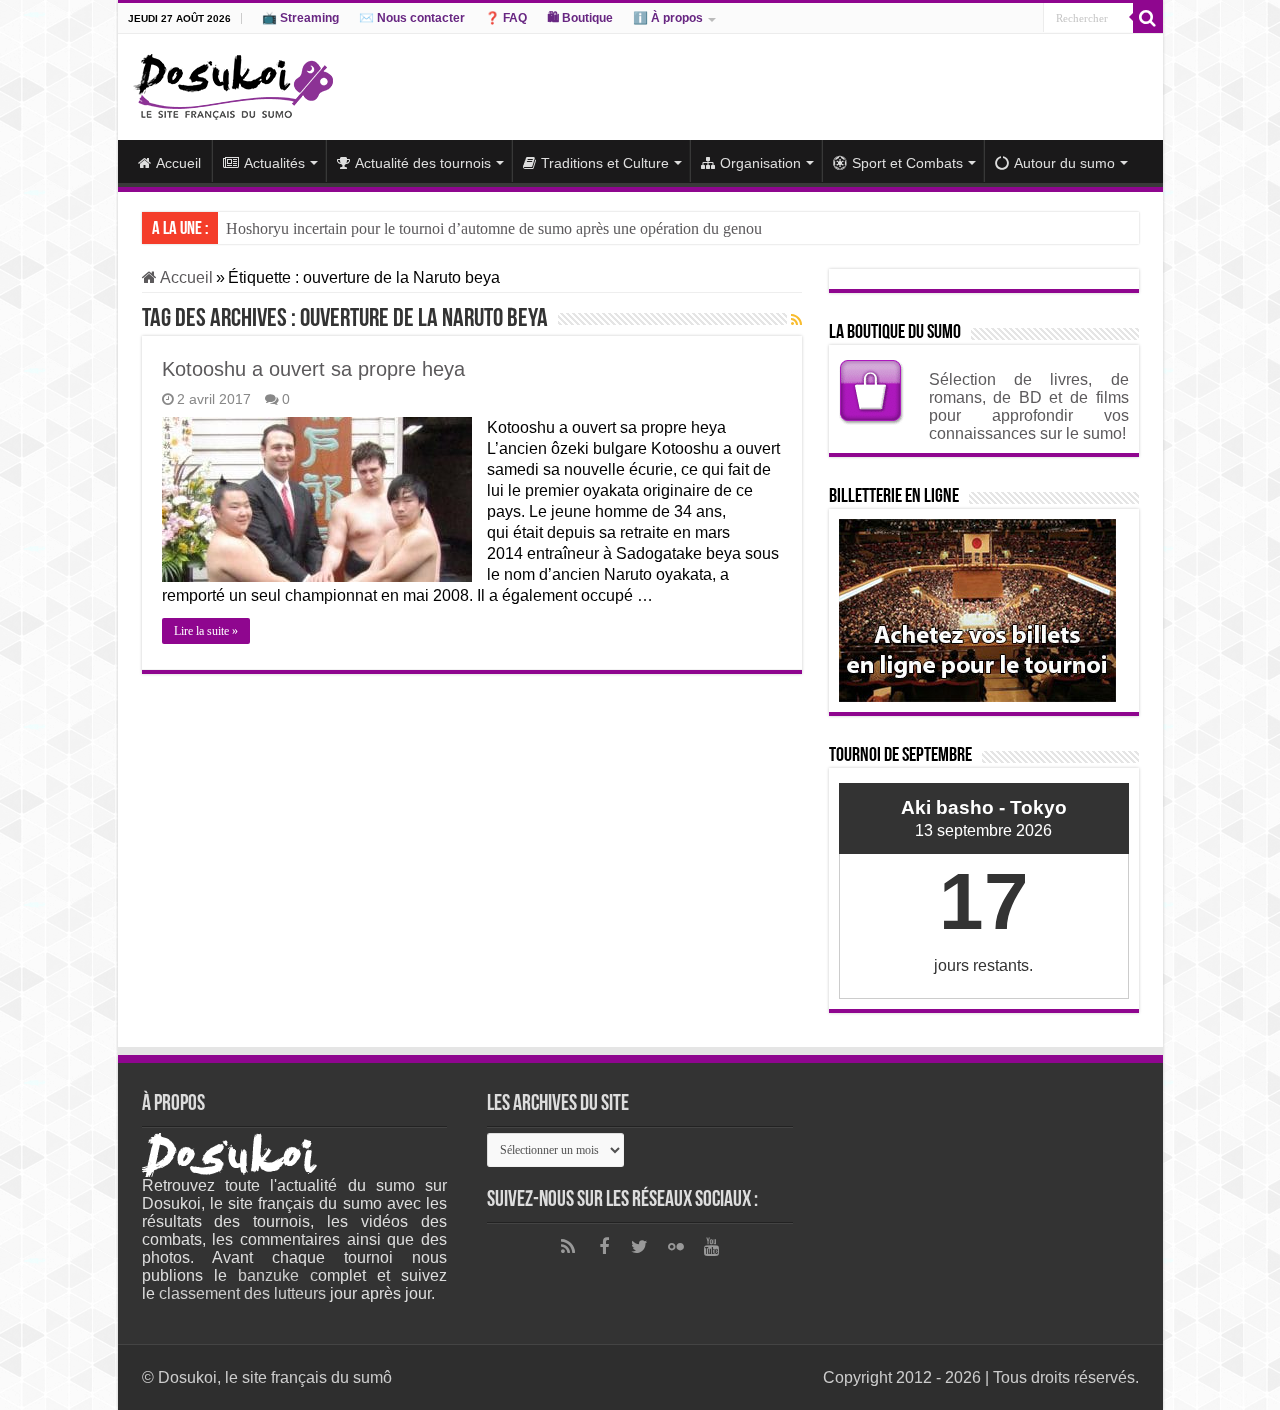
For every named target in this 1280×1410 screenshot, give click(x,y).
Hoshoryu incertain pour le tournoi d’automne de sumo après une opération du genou (494, 228)
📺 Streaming (300, 18)
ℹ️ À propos (668, 18)
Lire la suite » (206, 631)
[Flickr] (676, 1247)
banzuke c (278, 1275)
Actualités (274, 163)
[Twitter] (640, 1247)
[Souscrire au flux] (796, 320)
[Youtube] (712, 1247)
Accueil (178, 163)
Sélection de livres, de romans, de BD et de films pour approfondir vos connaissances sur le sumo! (1029, 406)
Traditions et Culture (605, 163)
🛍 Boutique (580, 18)
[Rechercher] (1148, 18)
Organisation (760, 163)
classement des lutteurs (242, 1293)
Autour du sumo (1064, 163)
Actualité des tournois (423, 163)
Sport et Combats (907, 163)
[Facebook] (604, 1247)
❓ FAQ (506, 18)
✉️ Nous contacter (412, 18)
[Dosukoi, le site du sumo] (233, 83)
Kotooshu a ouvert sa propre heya (313, 369)
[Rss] (568, 1247)
